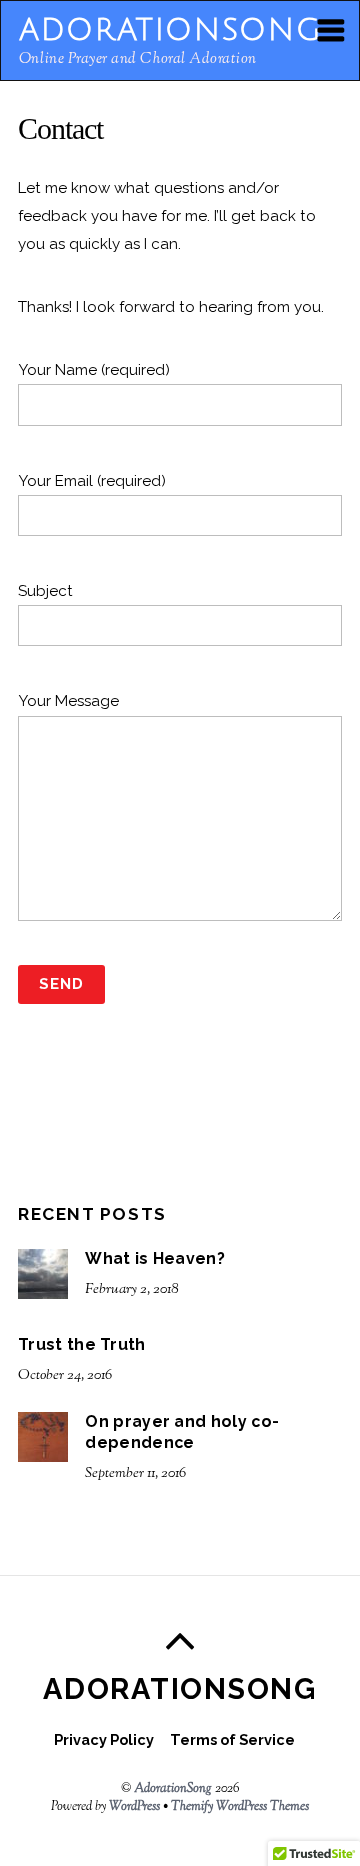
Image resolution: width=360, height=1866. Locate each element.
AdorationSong (173, 1789)
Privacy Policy (104, 1739)
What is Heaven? (155, 1258)
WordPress (134, 1807)
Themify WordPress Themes (240, 1807)
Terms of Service (232, 1739)
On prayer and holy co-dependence (182, 1432)
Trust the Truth (82, 1344)
